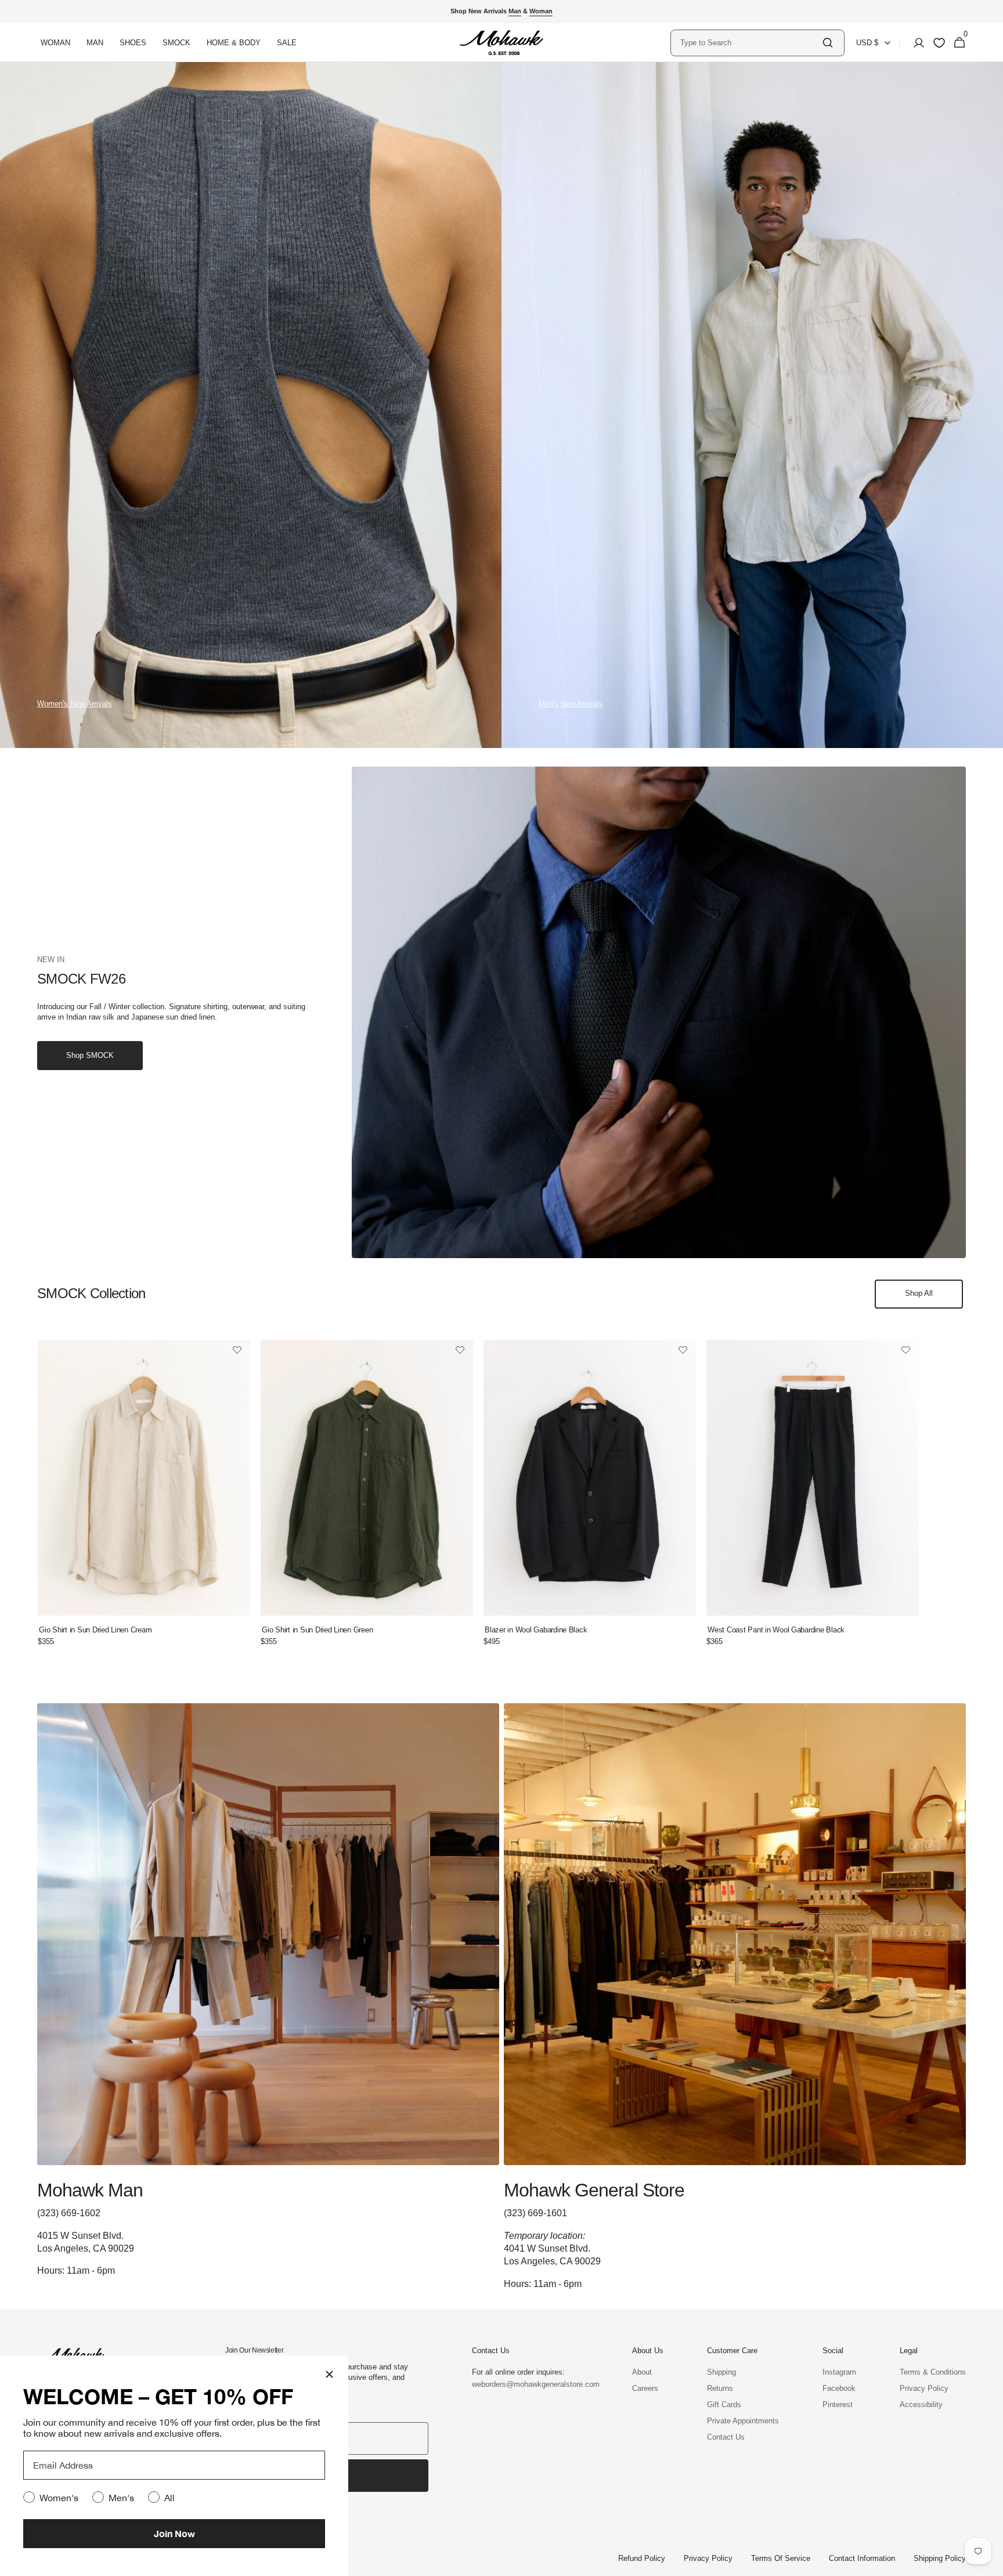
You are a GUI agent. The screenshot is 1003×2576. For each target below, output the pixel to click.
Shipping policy (940, 2558)
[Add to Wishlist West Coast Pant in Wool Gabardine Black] (906, 1351)
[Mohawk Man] (268, 1997)
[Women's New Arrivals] (251, 405)
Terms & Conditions (933, 2372)
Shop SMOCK (90, 1055)
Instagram (839, 2372)
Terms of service (781, 2558)
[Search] (828, 43)
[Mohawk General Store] (735, 1997)
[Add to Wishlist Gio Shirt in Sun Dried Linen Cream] (237, 1351)
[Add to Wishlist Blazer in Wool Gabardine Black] (683, 1351)
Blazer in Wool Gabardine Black (536, 1630)
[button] (915, 43)
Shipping (721, 2372)
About (642, 2372)
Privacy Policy (924, 2388)
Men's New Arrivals (571, 704)
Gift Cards (724, 2405)
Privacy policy (708, 2558)
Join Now (174, 2533)
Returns (720, 2388)
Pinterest (838, 2405)
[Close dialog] (329, 2374)
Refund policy (642, 2558)
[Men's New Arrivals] (752, 405)
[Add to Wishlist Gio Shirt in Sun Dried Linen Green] (460, 1351)
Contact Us (726, 2437)
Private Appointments (743, 2421)
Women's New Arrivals (75, 704)
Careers (645, 2388)
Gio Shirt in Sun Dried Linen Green (317, 1630)
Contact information (862, 2558)
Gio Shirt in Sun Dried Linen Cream (95, 1630)
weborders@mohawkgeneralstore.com (530, 2384)
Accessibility (921, 2405)
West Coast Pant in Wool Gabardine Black (776, 1630)
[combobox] (751, 43)
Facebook (839, 2388)
